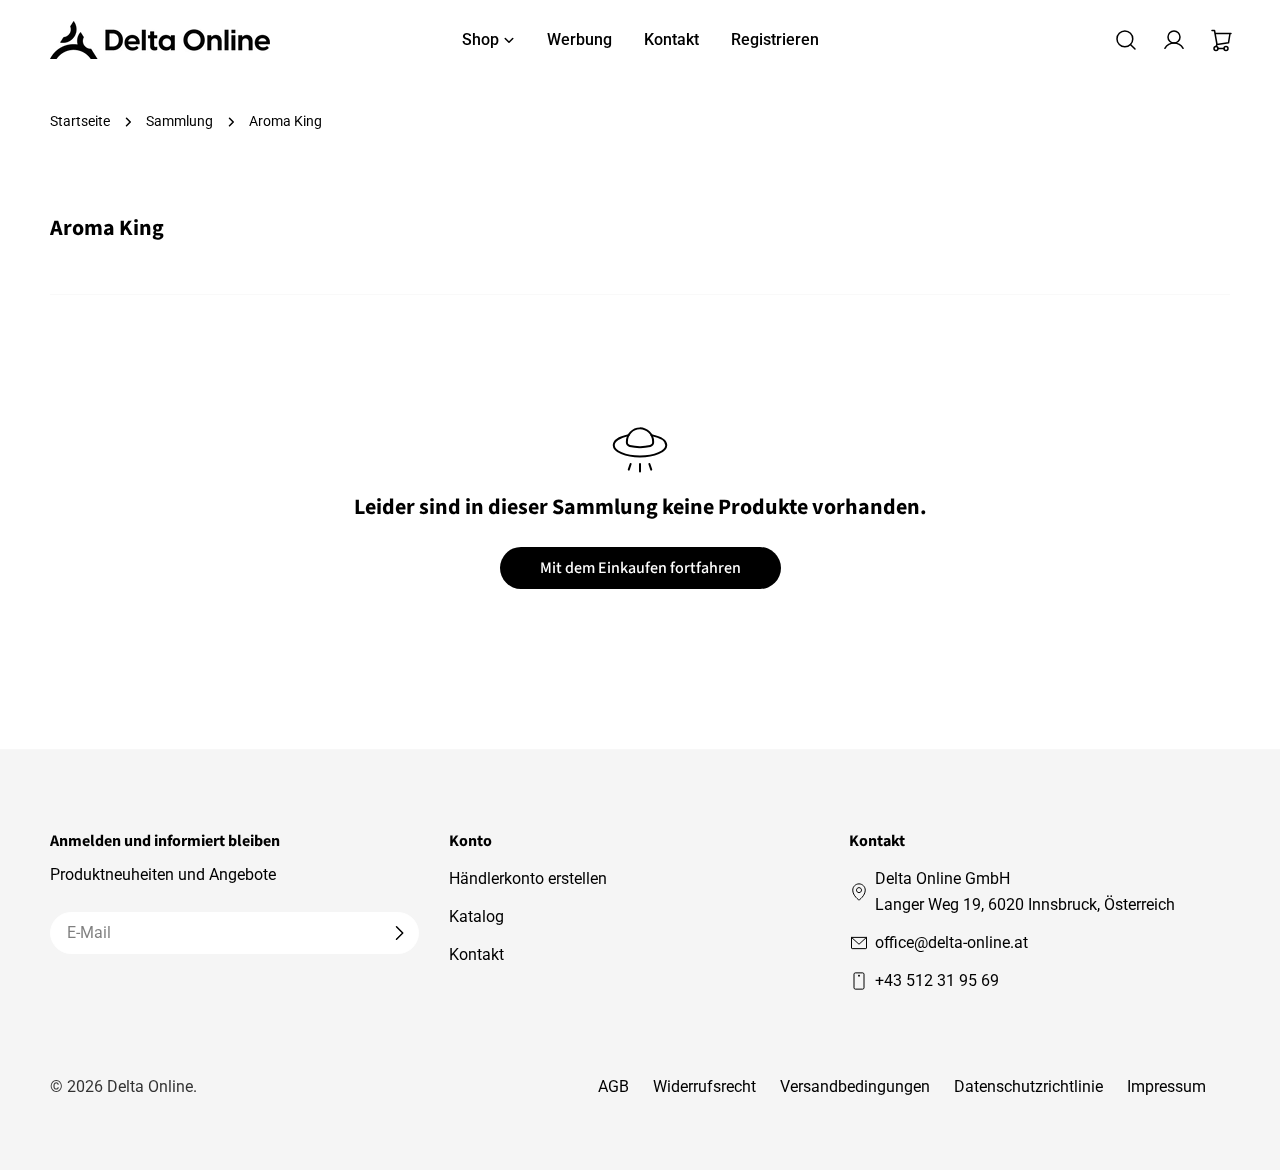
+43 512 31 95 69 (937, 980)
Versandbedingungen (855, 1086)
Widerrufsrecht (704, 1086)
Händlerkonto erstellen (528, 878)
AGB (613, 1086)
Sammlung (179, 121)
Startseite (80, 121)
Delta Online (150, 1086)
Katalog (476, 916)
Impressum (1166, 1086)
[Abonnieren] (399, 933)
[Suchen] (1126, 40)
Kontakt (476, 954)
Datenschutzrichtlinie (1028, 1086)
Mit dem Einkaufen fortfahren (640, 568)
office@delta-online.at (951, 942)
